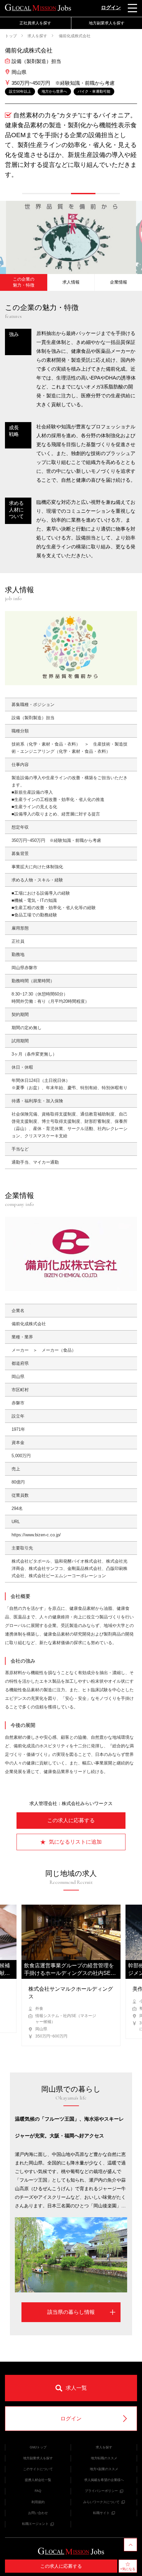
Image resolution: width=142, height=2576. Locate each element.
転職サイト (101, 2513)
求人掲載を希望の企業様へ (104, 2480)
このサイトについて (38, 2469)
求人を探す (37, 36)
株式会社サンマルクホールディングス (71, 1993)
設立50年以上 (20, 91)
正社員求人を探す (35, 23)
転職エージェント (35, 2524)
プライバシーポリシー (101, 2491)
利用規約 (38, 2502)
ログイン (111, 7)
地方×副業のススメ (104, 2469)
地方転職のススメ (104, 2458)
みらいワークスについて (101, 2502)
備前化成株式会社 (74, 36)
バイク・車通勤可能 (94, 91)
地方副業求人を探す (38, 2458)
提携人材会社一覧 (38, 2480)
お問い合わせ (38, 2513)
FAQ (38, 2491)
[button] (34, 194)
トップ (11, 36)
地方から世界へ (54, 91)
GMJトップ (38, 2447)
